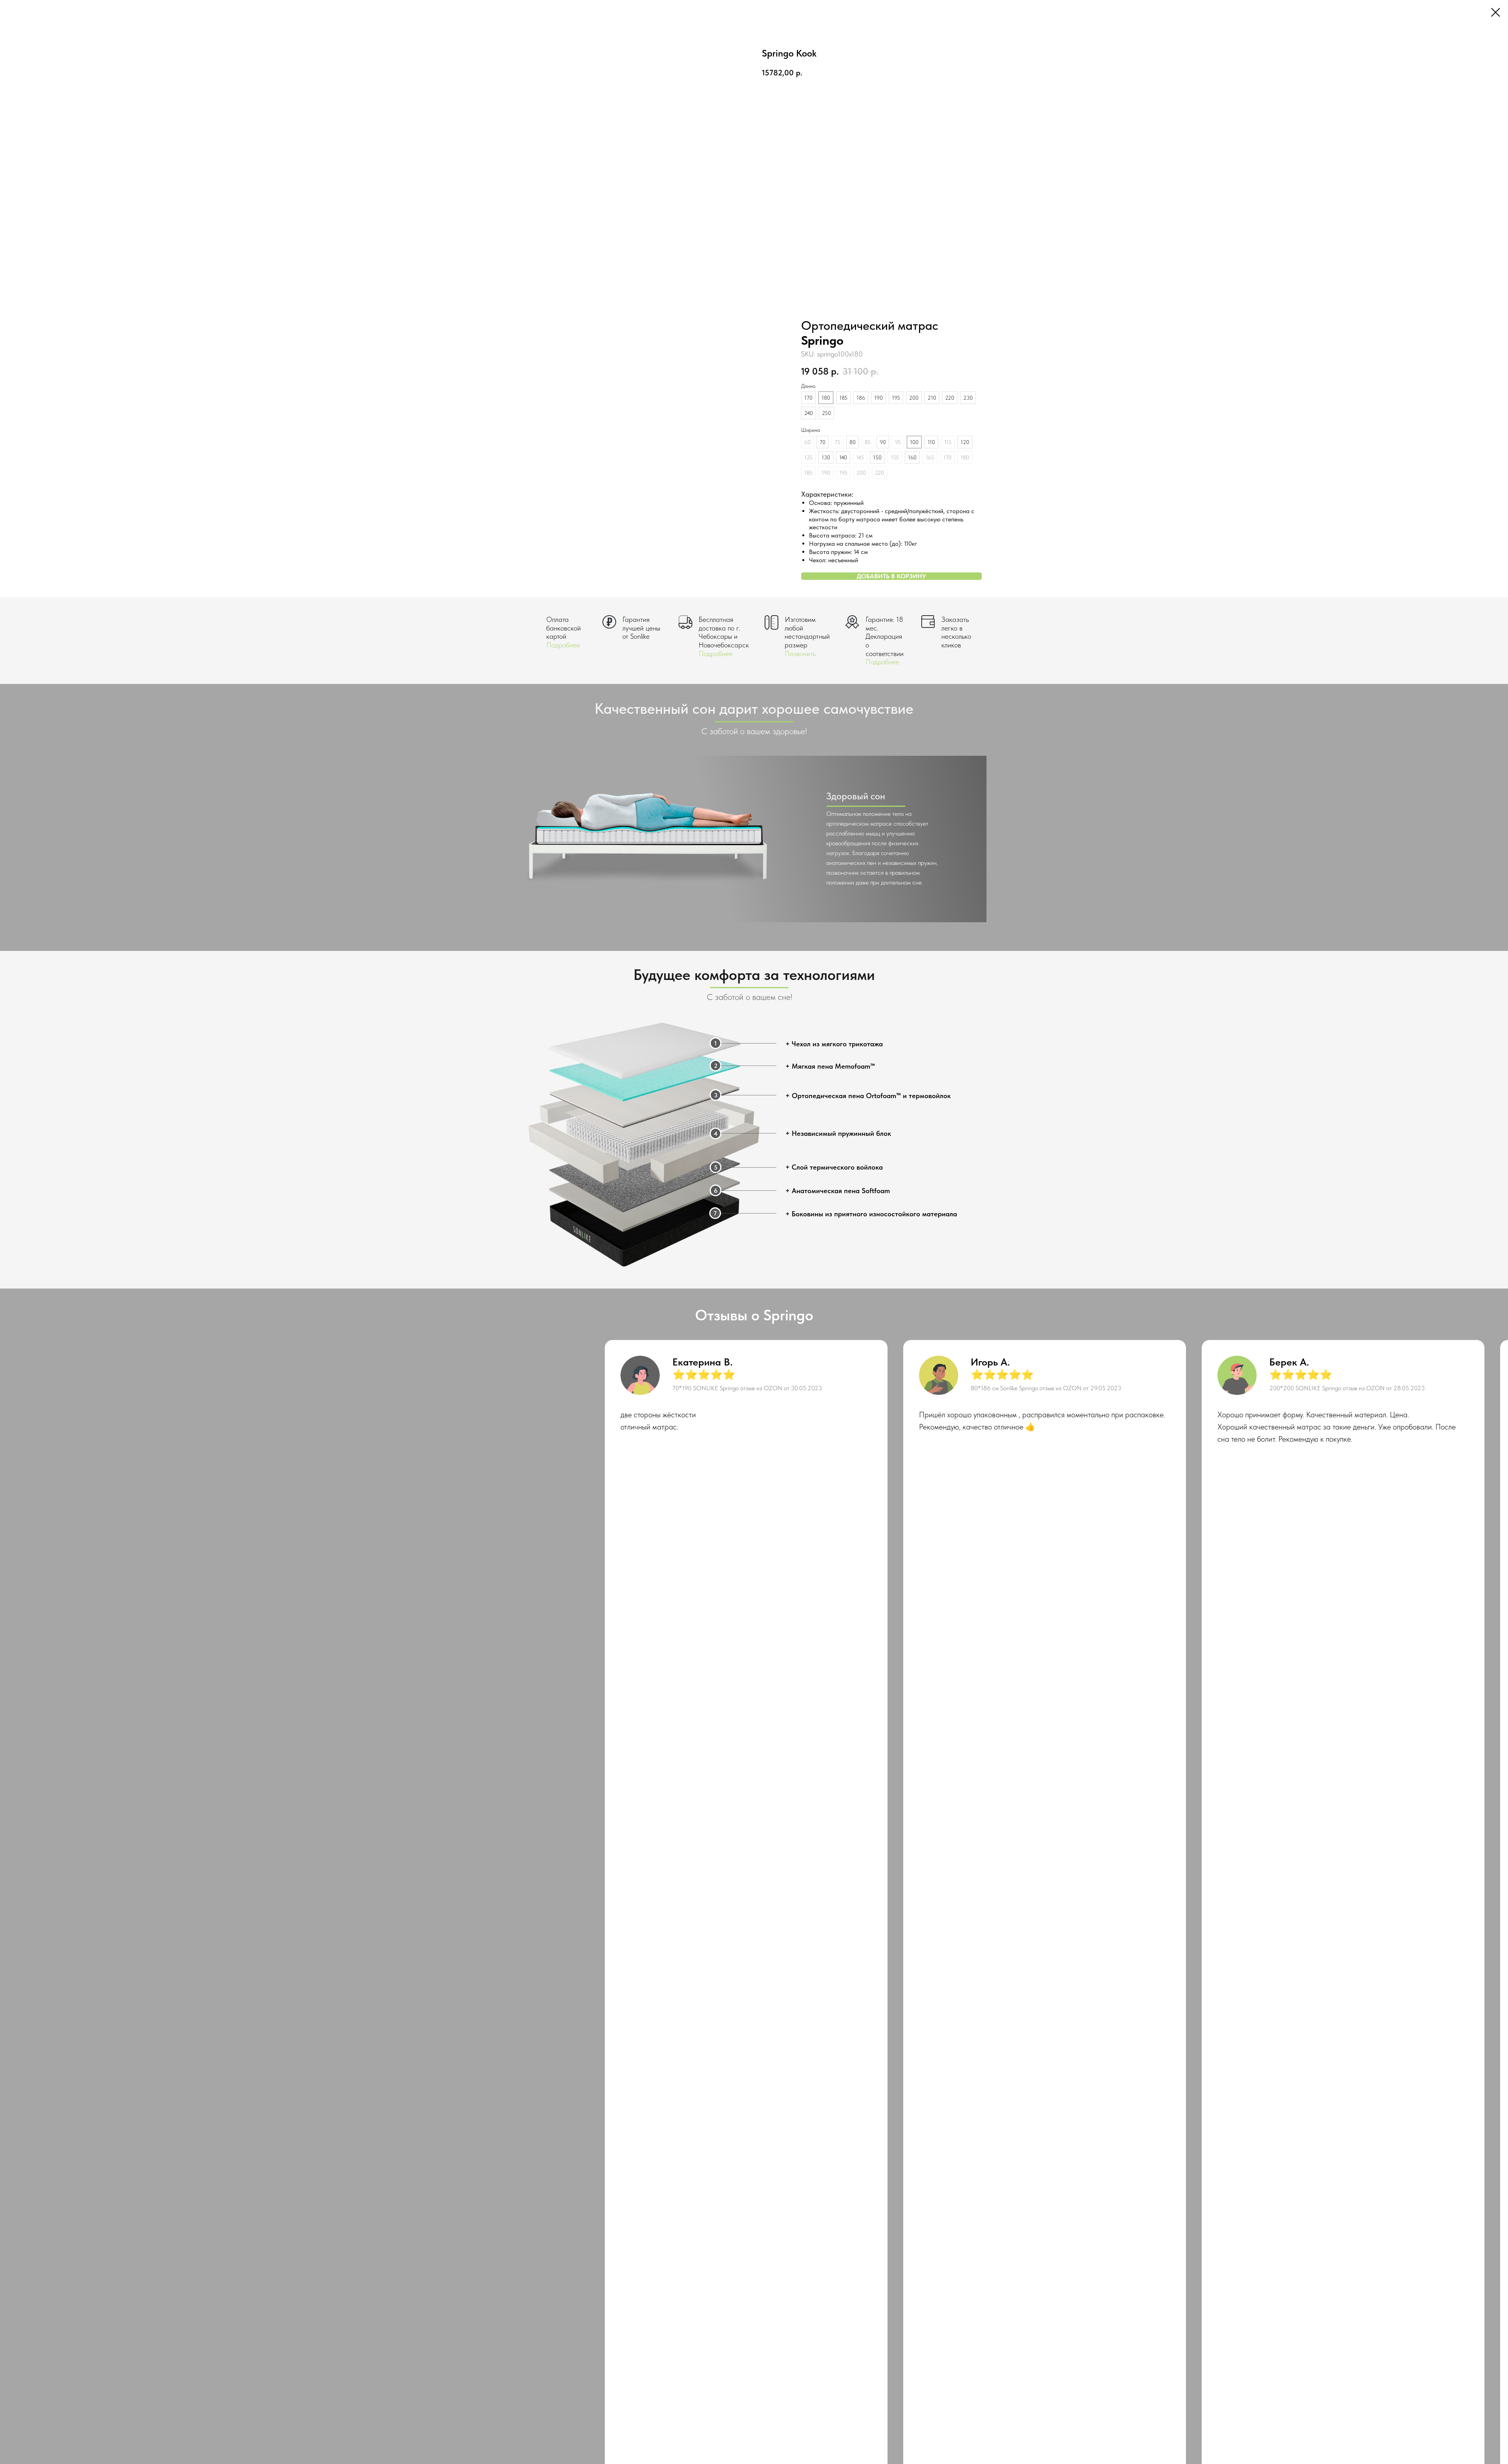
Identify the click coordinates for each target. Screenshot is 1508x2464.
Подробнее (563, 645)
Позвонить (800, 653)
